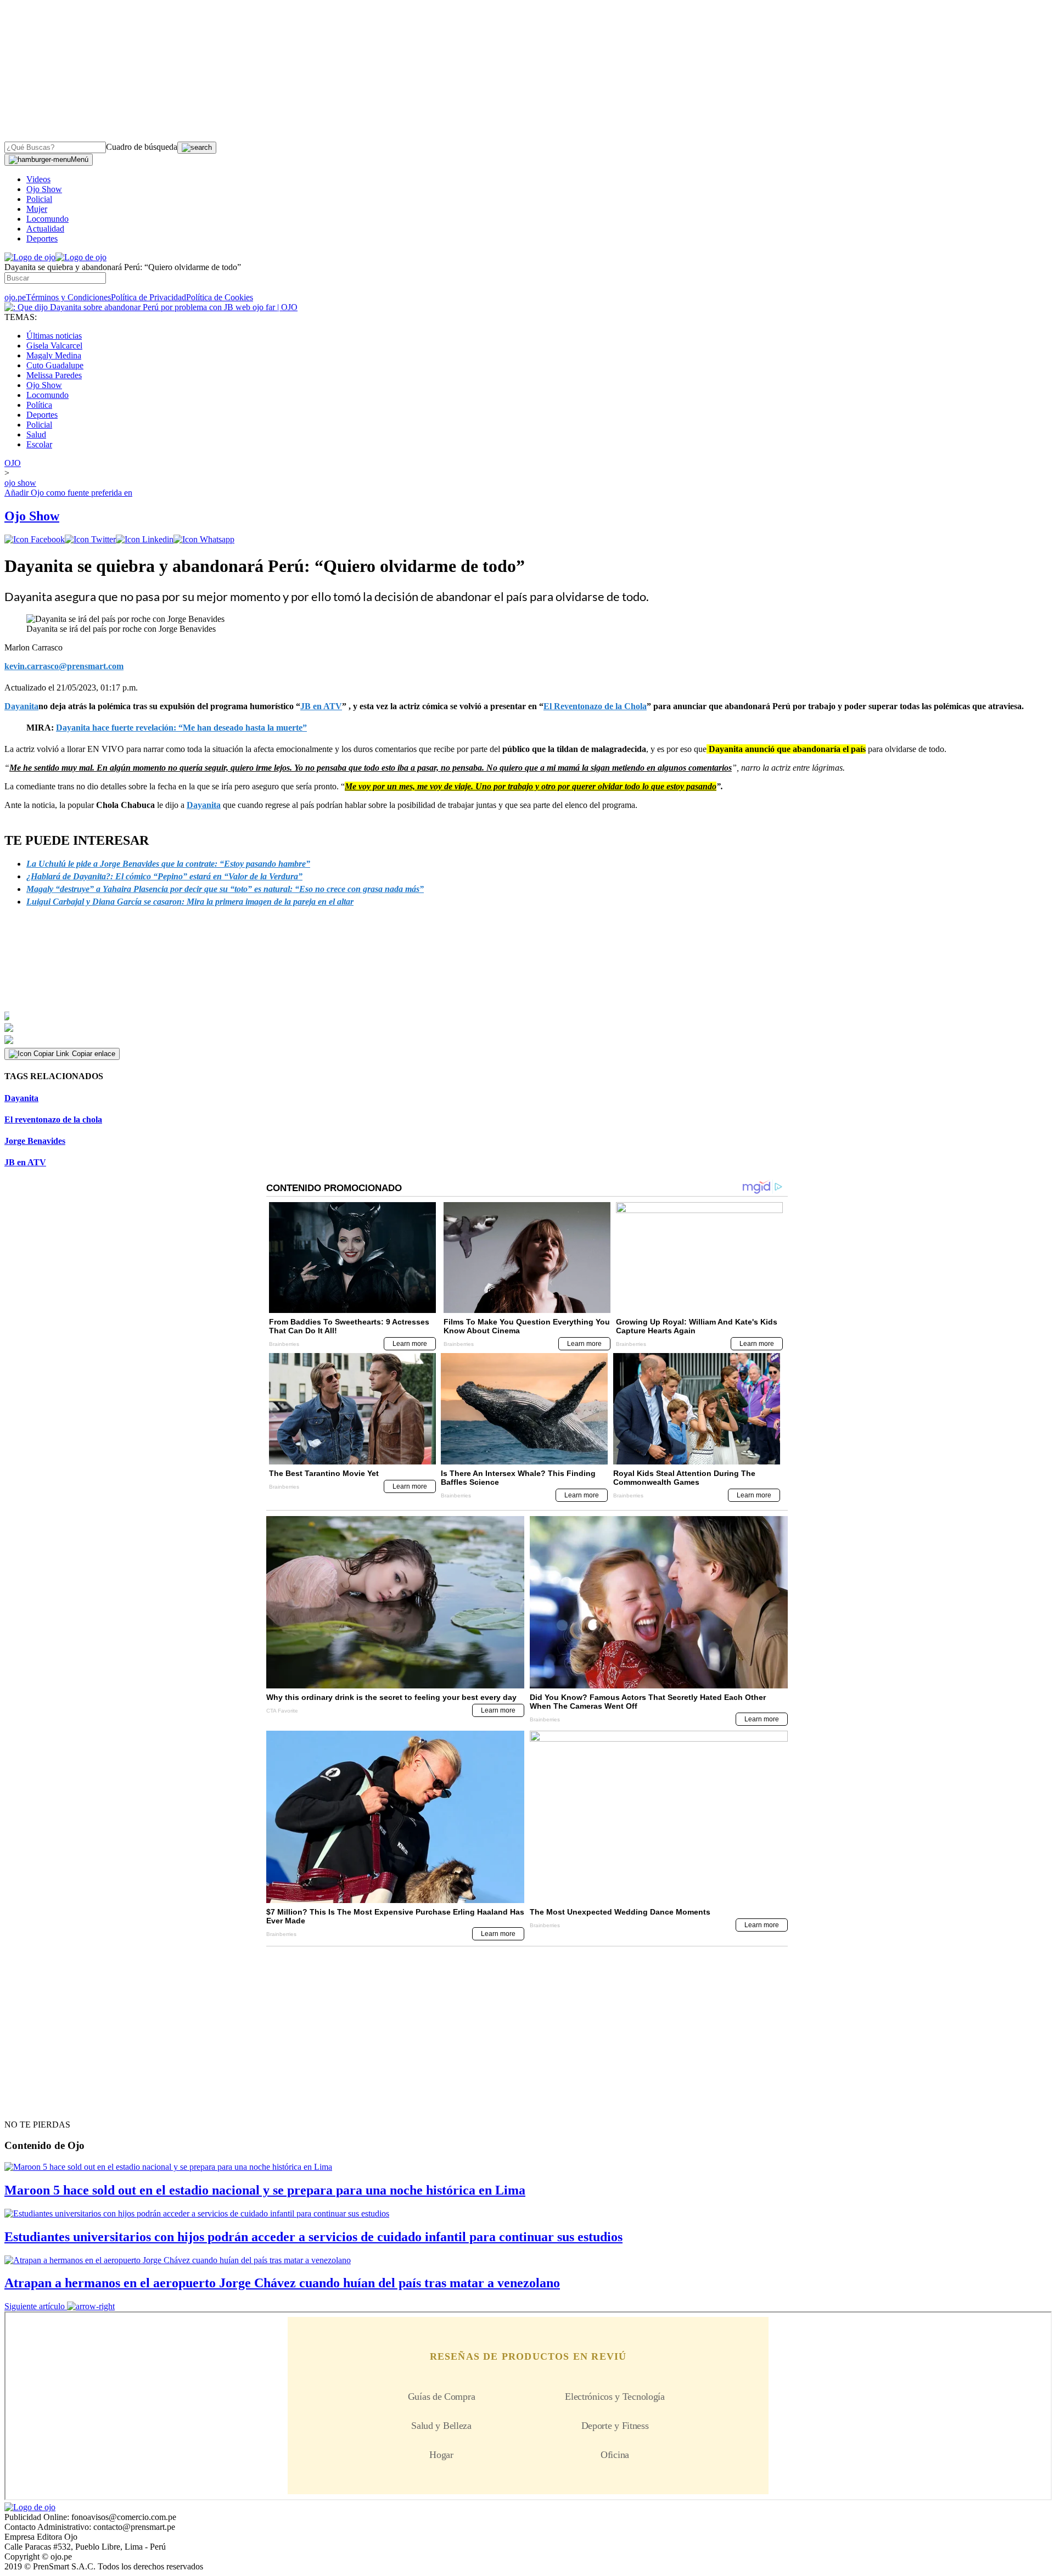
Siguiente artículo (35, 2306)
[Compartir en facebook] (35, 539)
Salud (36, 434)
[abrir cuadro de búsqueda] (197, 148)
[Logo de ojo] (30, 257)
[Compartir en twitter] (90, 539)
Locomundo (47, 219)
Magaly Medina (54, 355)
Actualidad (45, 229)
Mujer (37, 209)
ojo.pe (15, 297)
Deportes (42, 238)
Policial (39, 199)
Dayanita (204, 805)
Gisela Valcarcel (54, 346)
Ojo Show (44, 189)
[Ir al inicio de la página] (30, 2105)
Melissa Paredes (54, 375)
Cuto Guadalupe (55, 365)
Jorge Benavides (35, 1141)
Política (39, 405)
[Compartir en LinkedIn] (145, 539)
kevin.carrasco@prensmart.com (64, 666)
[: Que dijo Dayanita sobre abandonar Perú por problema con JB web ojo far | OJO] (151, 307)
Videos (38, 179)
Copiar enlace (94, 1054)
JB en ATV (25, 1162)
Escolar (39, 444)
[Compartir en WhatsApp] (204, 539)
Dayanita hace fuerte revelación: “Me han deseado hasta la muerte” (181, 728)
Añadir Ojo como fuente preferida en (68, 493)
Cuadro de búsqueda (142, 147)
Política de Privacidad (148, 297)
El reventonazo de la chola (53, 1119)
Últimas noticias (54, 336)
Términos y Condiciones (68, 297)
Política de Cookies (220, 297)
